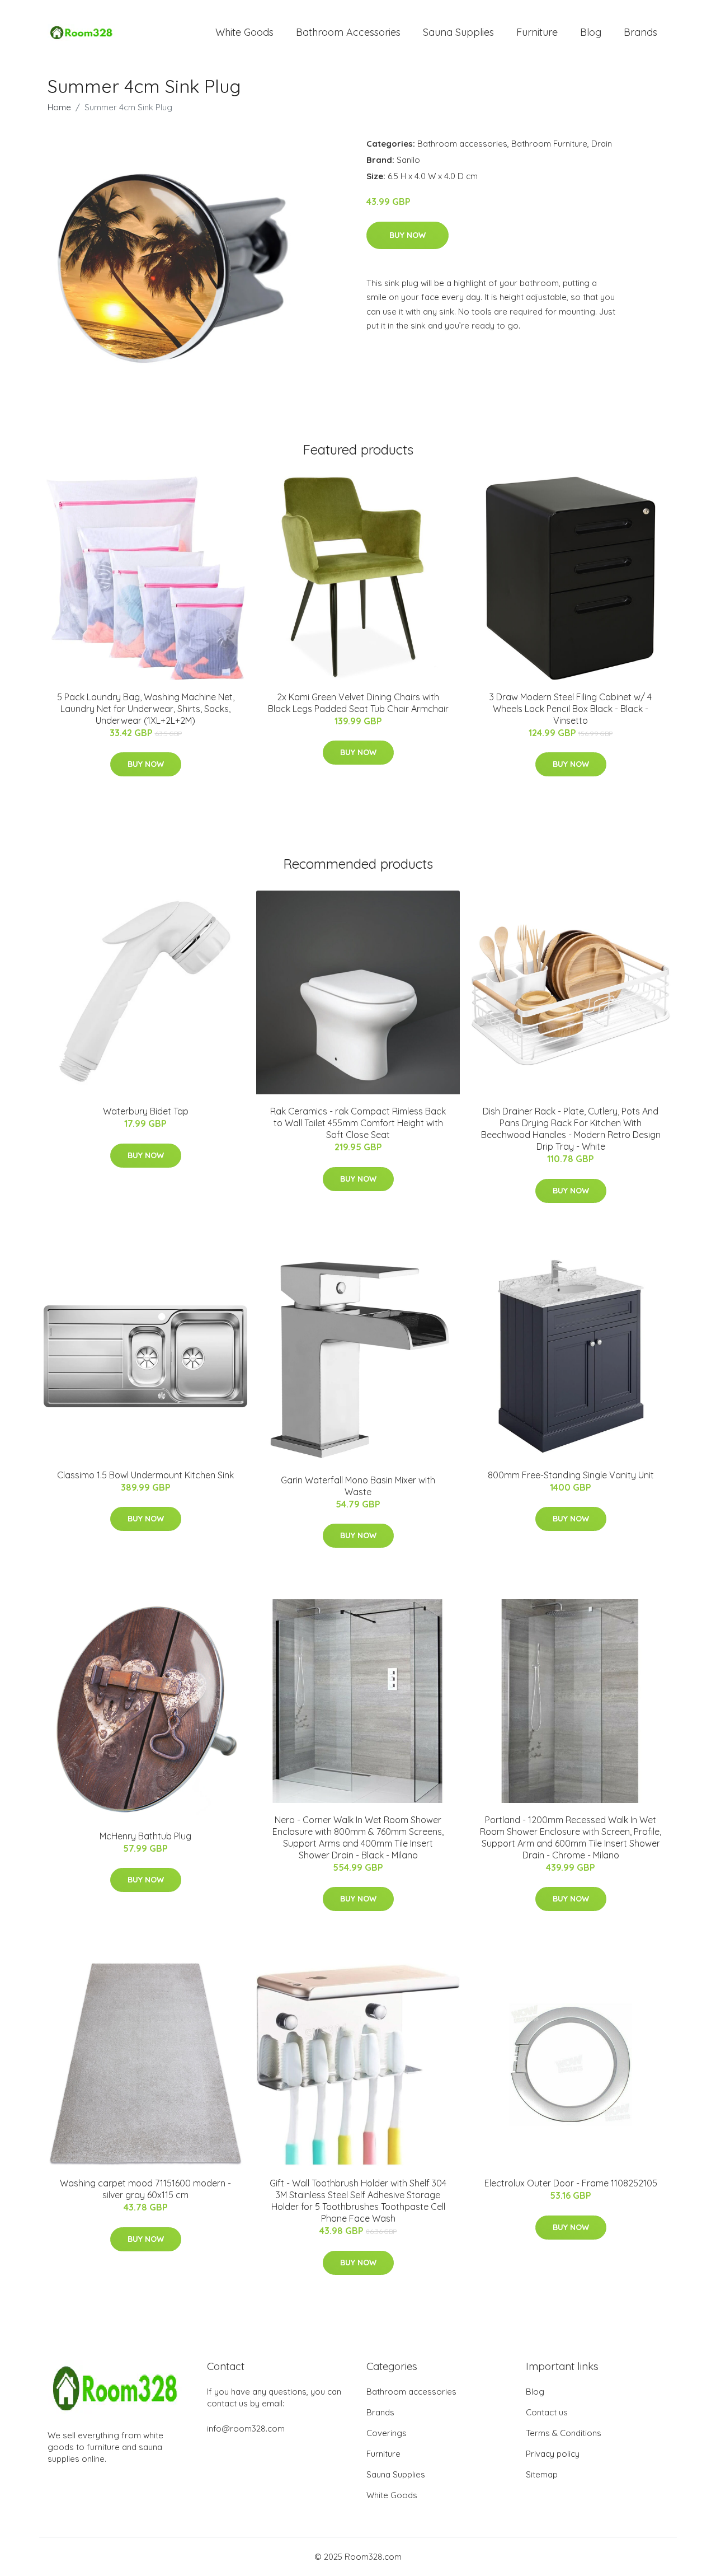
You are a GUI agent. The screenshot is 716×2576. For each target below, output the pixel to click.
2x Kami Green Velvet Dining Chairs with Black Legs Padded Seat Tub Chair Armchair (358, 703)
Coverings (387, 2433)
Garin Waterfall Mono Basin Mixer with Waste (358, 1486)
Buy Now (408, 235)
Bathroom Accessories (348, 32)
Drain (602, 144)
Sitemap (542, 2474)
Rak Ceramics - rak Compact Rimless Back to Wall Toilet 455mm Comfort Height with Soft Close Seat (358, 1123)
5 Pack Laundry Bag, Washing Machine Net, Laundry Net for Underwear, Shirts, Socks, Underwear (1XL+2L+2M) (146, 709)
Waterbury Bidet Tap (146, 1111)
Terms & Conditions (564, 2433)
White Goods (244, 32)
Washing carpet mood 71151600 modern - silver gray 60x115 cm (145, 2189)
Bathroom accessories (462, 144)
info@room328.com (246, 2429)
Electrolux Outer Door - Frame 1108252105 (571, 2183)
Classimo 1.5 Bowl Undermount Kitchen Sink (145, 1475)
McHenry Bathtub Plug (145, 1836)
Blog (591, 32)
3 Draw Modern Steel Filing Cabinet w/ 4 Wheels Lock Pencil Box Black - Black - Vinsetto (571, 709)
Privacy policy (553, 2454)
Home (59, 107)
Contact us (547, 2412)
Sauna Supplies (458, 32)
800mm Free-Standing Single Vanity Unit (571, 1475)
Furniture (537, 32)
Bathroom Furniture (549, 144)
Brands (640, 32)
